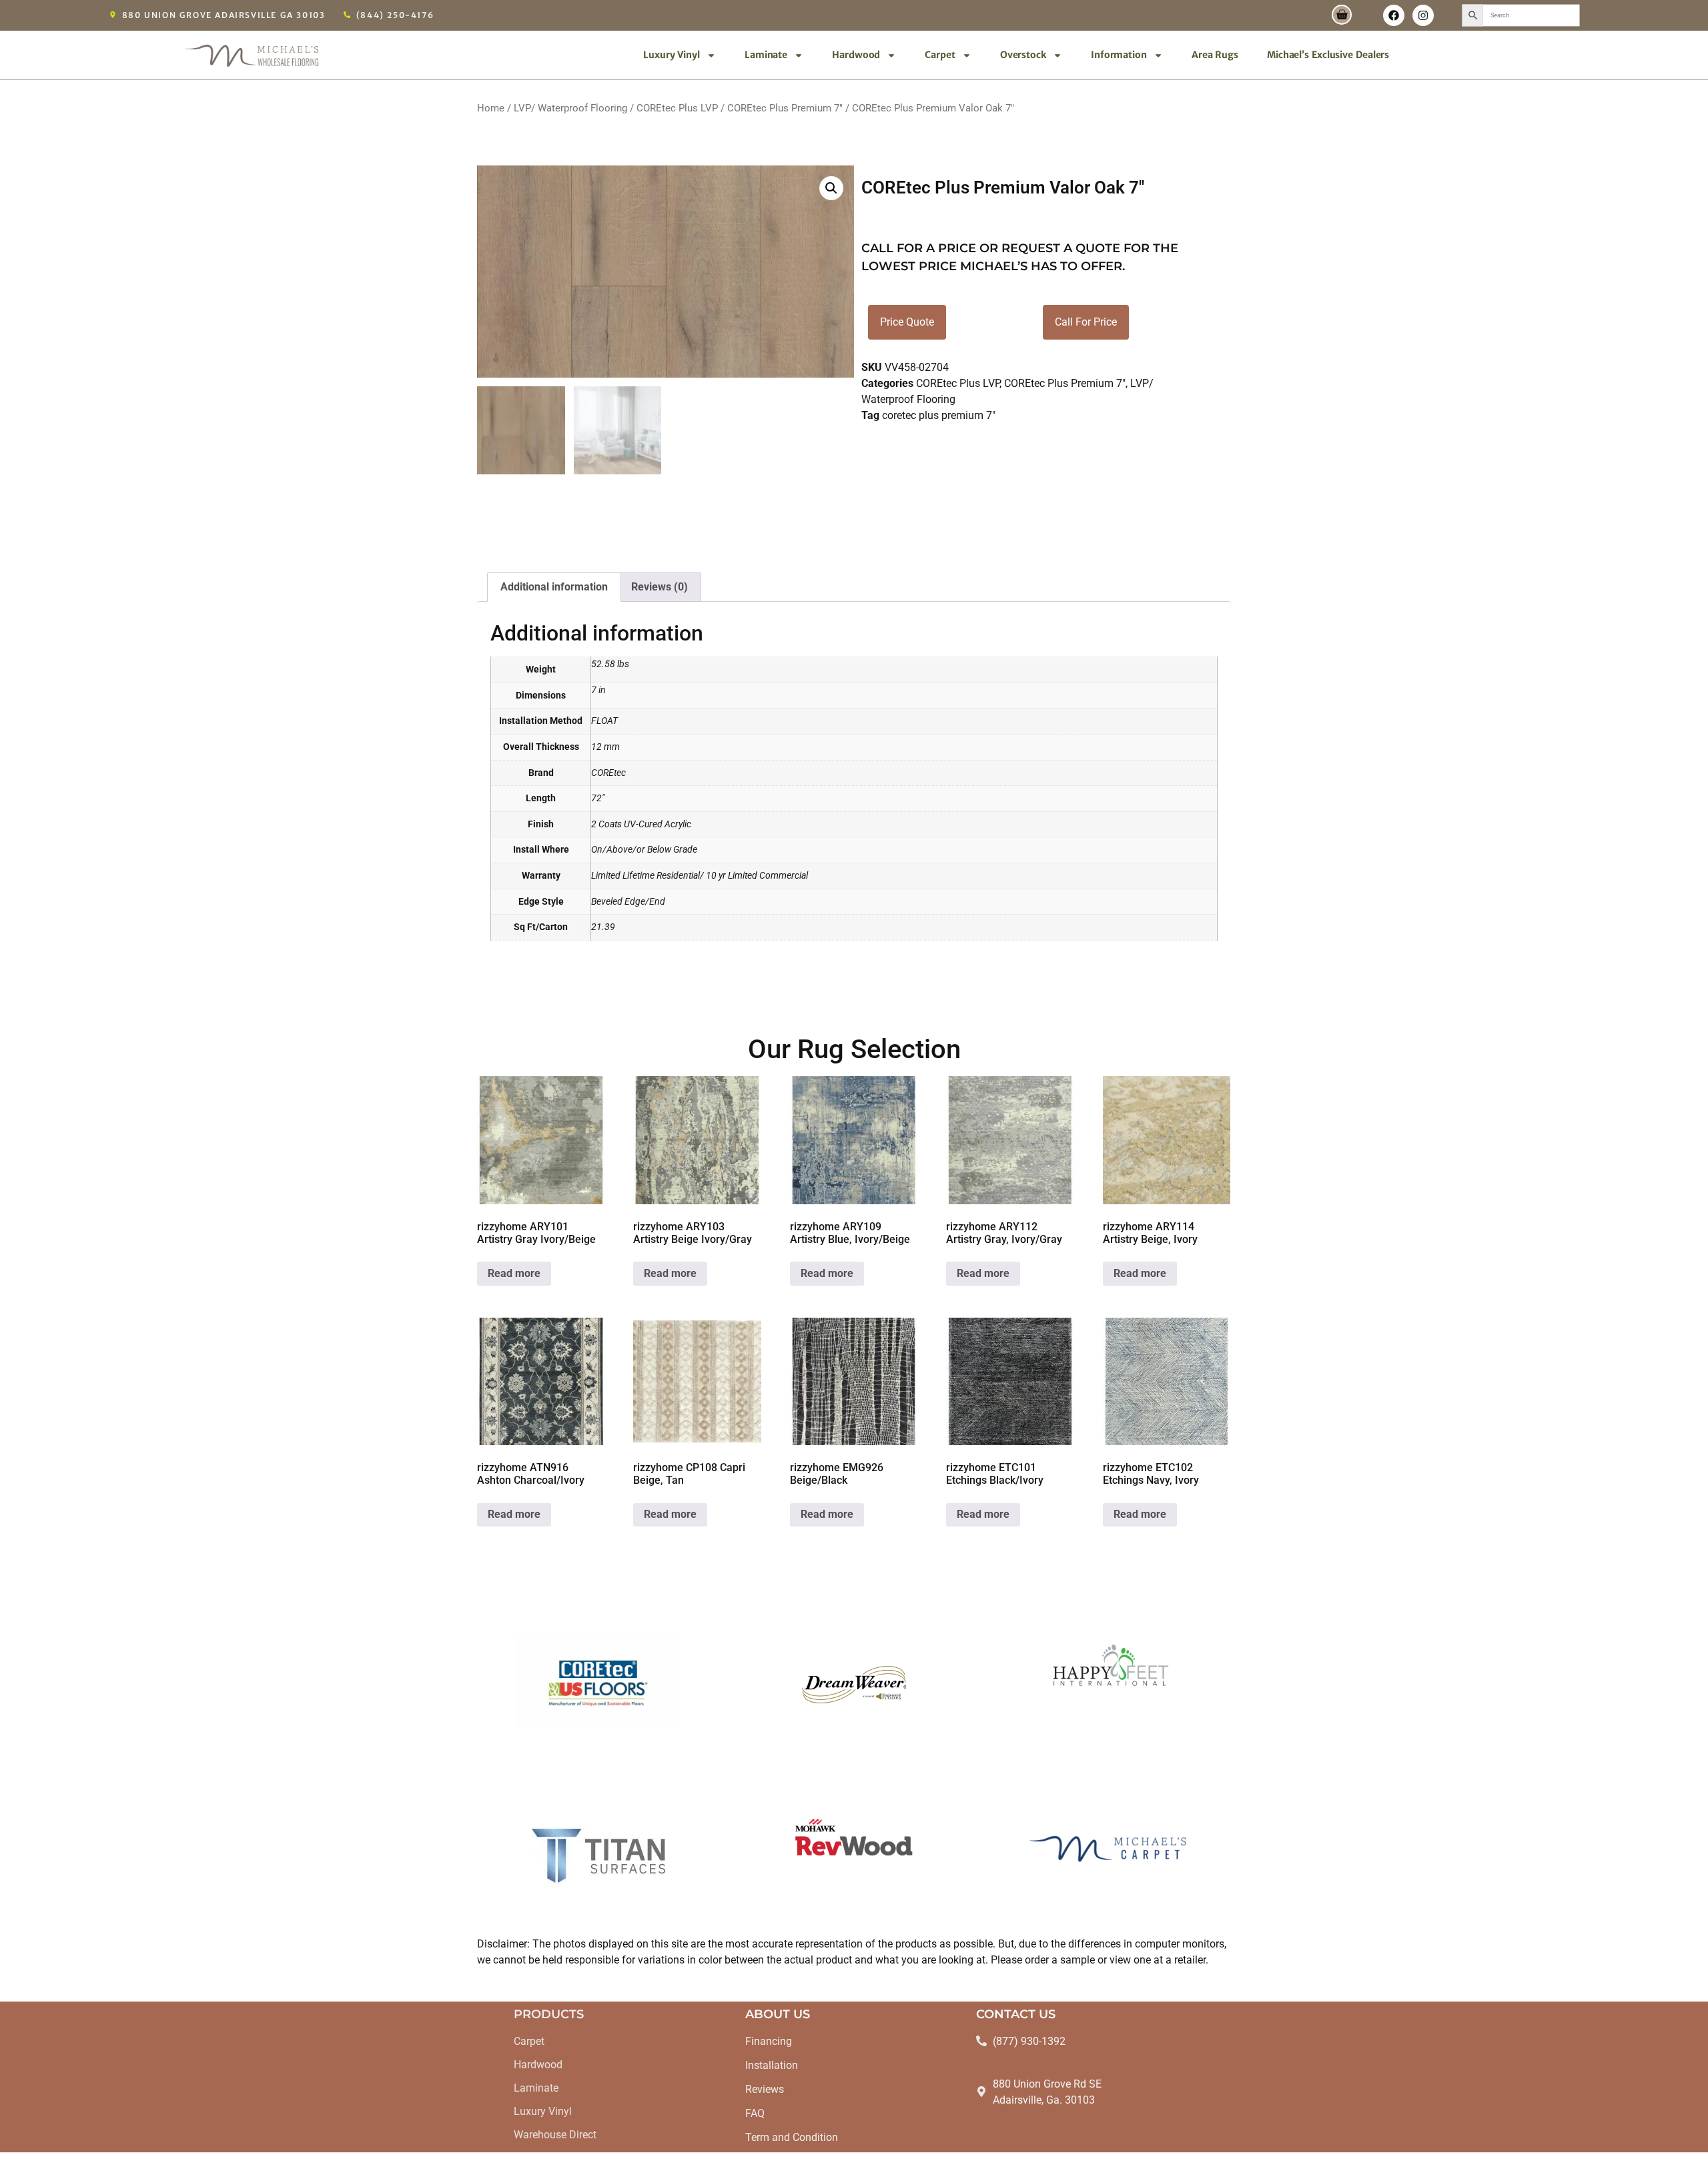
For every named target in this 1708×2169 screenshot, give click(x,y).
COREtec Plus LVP (677, 108)
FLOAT (604, 721)
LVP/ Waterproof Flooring (570, 108)
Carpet (940, 55)
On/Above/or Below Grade (644, 850)
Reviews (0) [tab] (660, 587)
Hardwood (856, 55)
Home (491, 108)
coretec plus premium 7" (939, 415)
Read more (514, 1273)
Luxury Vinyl (672, 55)
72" (598, 798)
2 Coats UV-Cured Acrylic (641, 824)
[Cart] (1342, 15)
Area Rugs (1215, 55)
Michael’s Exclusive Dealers (1328, 55)
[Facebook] (1394, 15)
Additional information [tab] (554, 587)
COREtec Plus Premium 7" (785, 108)
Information (1119, 55)
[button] (831, 188)
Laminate (766, 55)
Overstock (1023, 55)
